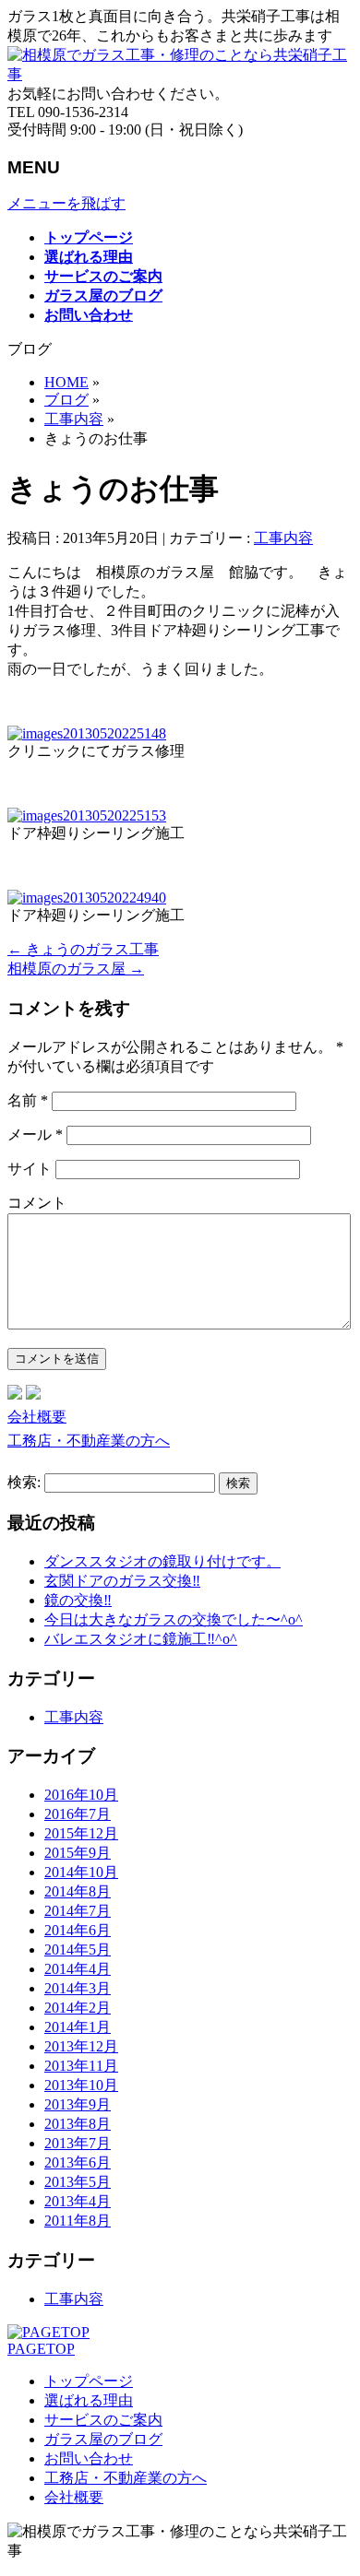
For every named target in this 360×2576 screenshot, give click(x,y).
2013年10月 (81, 2085)
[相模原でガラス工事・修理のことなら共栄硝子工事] (180, 74)
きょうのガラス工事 (83, 949)
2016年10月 (81, 1795)
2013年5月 (78, 2182)
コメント (37, 1203)
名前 (28, 1100)
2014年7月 (78, 1911)
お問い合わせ (89, 2458)
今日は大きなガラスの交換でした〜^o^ (174, 1619)
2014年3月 (78, 1988)
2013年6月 (78, 2162)
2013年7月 (78, 2143)
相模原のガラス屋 (76, 969)
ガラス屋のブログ (103, 2439)
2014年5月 (78, 1950)
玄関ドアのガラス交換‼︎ (122, 1581)
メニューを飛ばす (66, 203)
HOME (66, 382)
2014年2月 (78, 2008)
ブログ (66, 400)
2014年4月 (78, 1969)
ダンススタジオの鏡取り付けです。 (162, 1561)
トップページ (89, 2381)
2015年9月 (78, 1853)
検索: (24, 1482)
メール (35, 1134)
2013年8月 (78, 2124)
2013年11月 (81, 2066)
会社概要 (37, 1417)
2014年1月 (78, 2027)
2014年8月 (78, 1891)
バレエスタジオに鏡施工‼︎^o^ (141, 1639)
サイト (30, 1169)
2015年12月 (81, 1833)
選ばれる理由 (89, 2400)
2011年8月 (78, 2221)
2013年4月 (78, 2201)
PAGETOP (41, 2349)
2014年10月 (81, 1872)
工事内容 (74, 419)
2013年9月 (78, 2104)
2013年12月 (81, 2046)
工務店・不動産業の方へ (89, 1441)
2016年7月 (78, 1814)
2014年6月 (78, 1930)
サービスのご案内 (103, 2420)
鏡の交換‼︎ (78, 1600)
